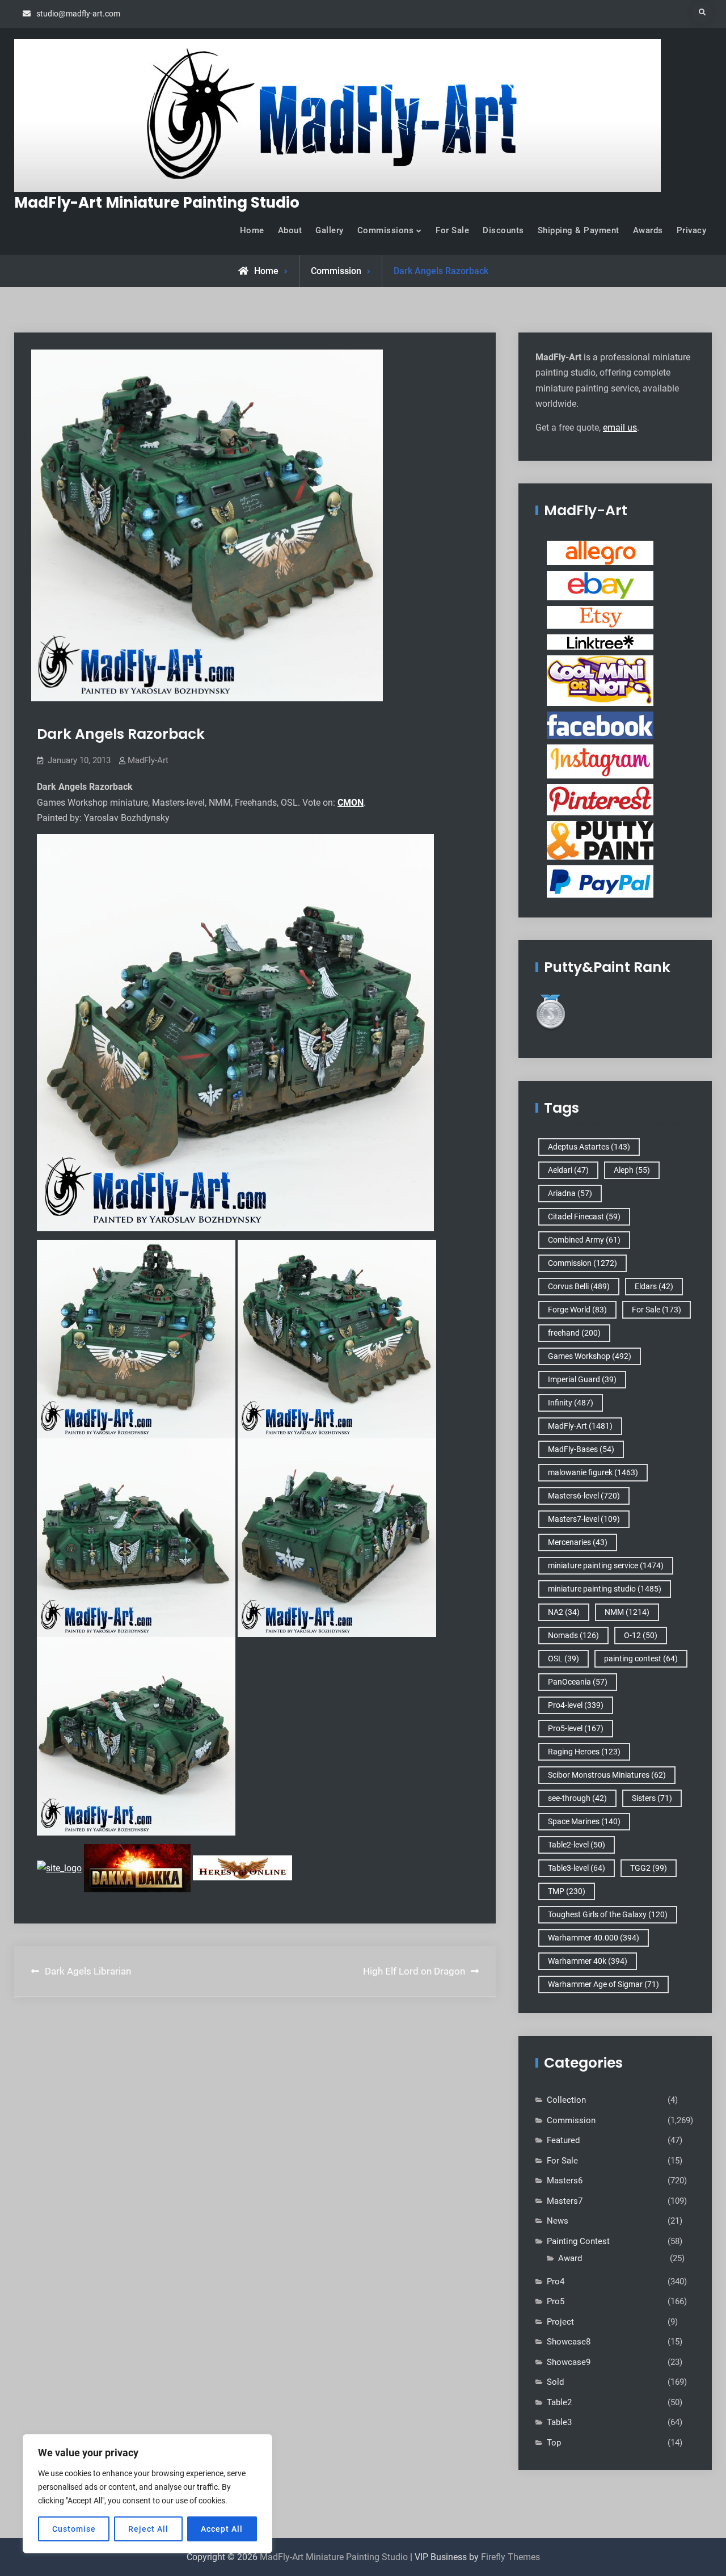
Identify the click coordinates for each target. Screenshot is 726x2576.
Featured (563, 2140)
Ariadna (570, 1193)
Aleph (632, 1170)
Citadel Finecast (584, 1217)
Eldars (654, 1286)
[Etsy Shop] (600, 617)
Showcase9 (569, 2362)
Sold (555, 2382)
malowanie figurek (593, 1472)
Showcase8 (569, 2342)
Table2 (559, 2402)
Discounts (503, 230)
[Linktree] (600, 642)
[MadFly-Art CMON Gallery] (600, 680)
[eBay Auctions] (600, 585)
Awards (648, 230)
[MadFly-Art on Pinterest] (600, 799)
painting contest (641, 1659)
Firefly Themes (510, 2557)
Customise (74, 2529)
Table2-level (577, 1845)
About (290, 230)
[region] (147, 2494)
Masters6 (565, 2181)
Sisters (652, 1798)
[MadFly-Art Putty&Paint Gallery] (600, 840)
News (558, 2221)
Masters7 (565, 2201)
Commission (336, 271)
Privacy (692, 230)
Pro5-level (576, 1728)
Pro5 (556, 2301)
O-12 (641, 1635)
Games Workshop (590, 1356)
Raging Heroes (584, 1752)
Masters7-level (584, 1519)
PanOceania (578, 1682)
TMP (567, 1891)
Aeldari (568, 1170)
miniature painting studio (605, 1589)
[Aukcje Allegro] (600, 553)
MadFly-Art (148, 760)
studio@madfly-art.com (78, 14)
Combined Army (584, 1240)
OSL (564, 1659)
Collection (566, 2100)
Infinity (571, 1403)
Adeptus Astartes (589, 1147)
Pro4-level (576, 1705)
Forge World (577, 1310)
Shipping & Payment (579, 230)
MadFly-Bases (581, 1449)
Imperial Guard (582, 1379)
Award (570, 2258)
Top (554, 2443)
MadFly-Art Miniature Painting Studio (157, 203)
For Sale (452, 230)
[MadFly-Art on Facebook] (600, 725)
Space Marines (584, 1821)
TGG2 (649, 1868)
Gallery (330, 230)
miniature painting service (606, 1565)
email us (620, 428)
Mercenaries (578, 1542)
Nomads (573, 1635)
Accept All (222, 2529)
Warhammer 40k (588, 1961)
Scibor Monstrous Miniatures (607, 1775)
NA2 (564, 1612)
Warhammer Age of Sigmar (603, 1984)
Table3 (559, 2422)
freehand (574, 1333)
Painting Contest (578, 2241)
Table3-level (577, 1868)
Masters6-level (584, 1496)
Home (252, 230)
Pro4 (556, 2282)
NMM (627, 1612)
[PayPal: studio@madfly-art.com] (600, 881)
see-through (577, 1798)
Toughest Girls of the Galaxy (608, 1914)
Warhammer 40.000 (594, 1938)
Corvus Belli (579, 1286)
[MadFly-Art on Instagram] (600, 761)
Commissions (386, 230)
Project (560, 2322)
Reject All (148, 2529)
